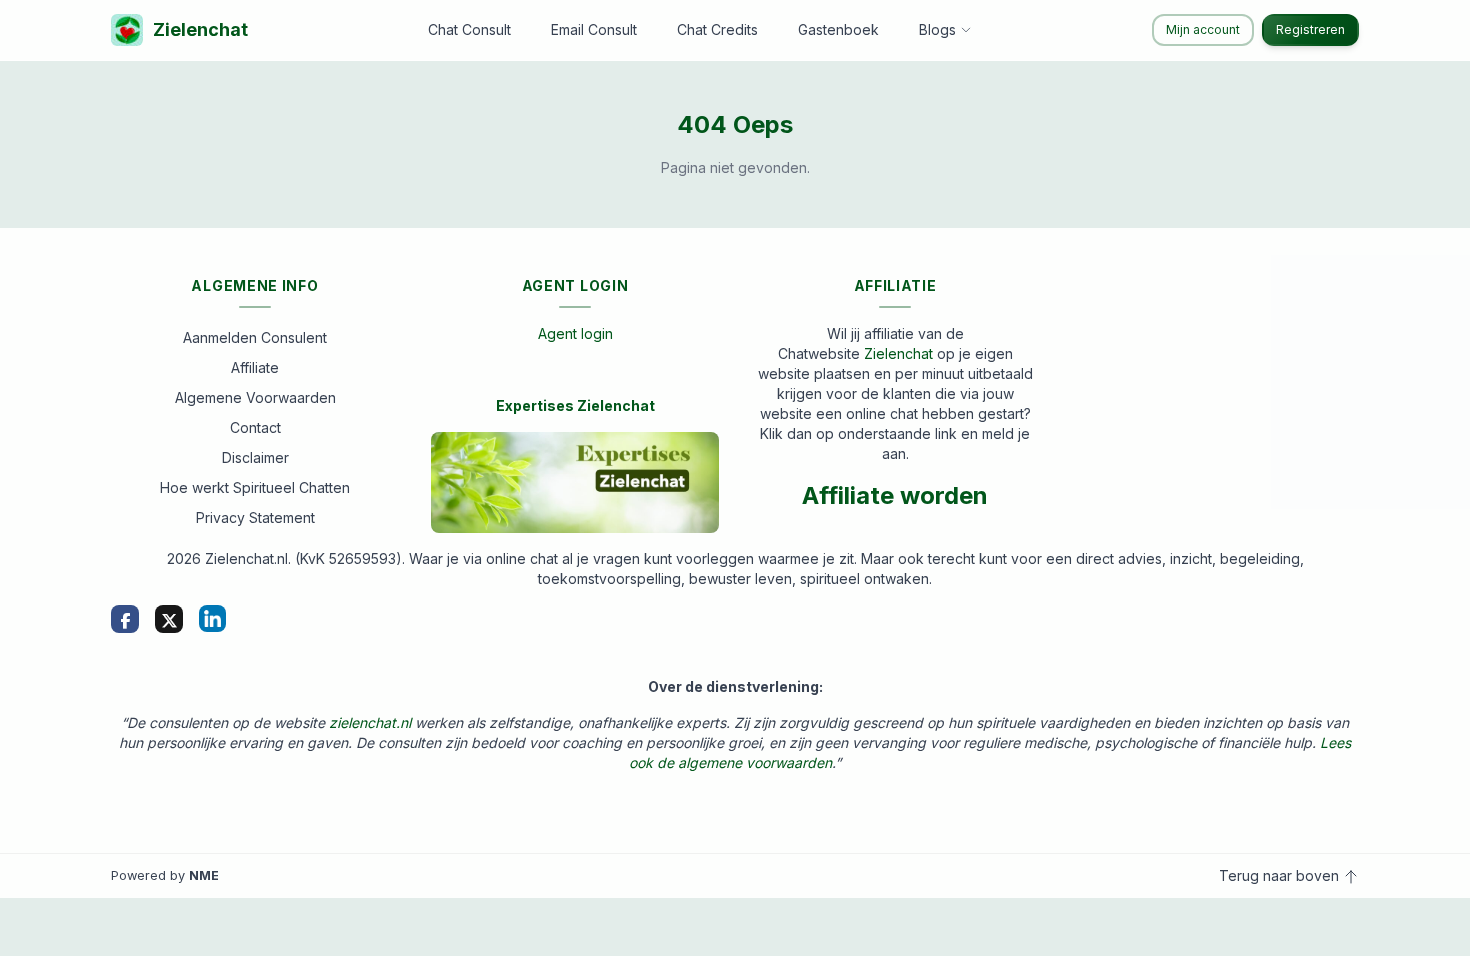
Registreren (1310, 29)
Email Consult (594, 29)
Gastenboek (838, 29)
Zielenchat (200, 29)
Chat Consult (469, 29)
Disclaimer (255, 457)
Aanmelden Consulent (255, 337)
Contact (255, 427)
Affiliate (255, 367)
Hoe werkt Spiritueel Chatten (255, 487)
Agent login (575, 333)
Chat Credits (717, 29)
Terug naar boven (1281, 875)
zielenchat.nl (370, 722)
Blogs (937, 29)
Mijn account (1203, 29)
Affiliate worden (895, 495)
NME (204, 875)
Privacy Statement (255, 517)
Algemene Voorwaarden (255, 397)
